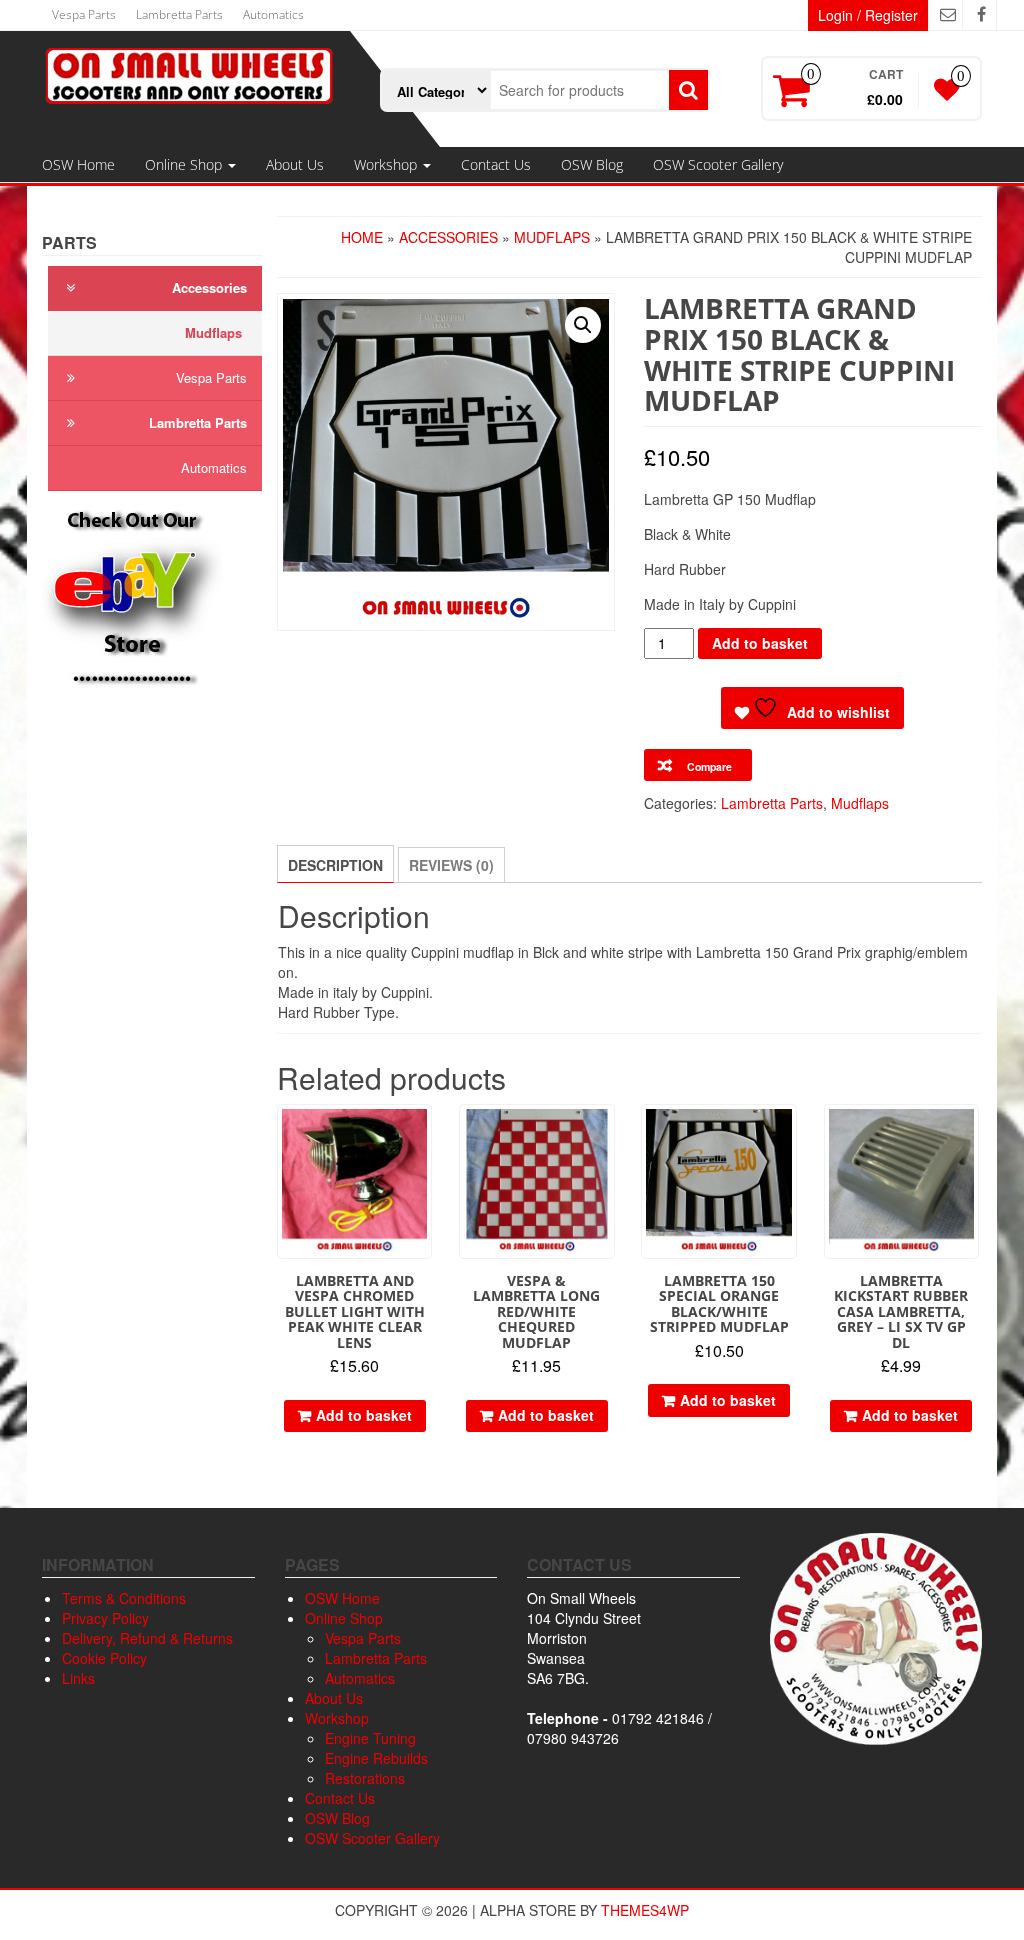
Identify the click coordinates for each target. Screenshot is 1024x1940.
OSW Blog (592, 164)
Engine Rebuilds (376, 1758)
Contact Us (496, 164)
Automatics (273, 14)
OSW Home (78, 164)
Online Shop (185, 164)
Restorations (365, 1778)
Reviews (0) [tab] (451, 865)
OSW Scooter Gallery (718, 164)
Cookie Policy (104, 1658)
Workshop (387, 164)
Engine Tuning (370, 1738)
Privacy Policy (105, 1618)
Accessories (209, 287)
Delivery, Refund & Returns (147, 1638)
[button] (583, 325)
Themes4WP (645, 1910)
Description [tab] (335, 865)
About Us (295, 164)
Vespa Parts (84, 14)
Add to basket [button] (364, 1415)
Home (362, 237)
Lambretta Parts (179, 14)
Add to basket (760, 643)
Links (78, 1678)
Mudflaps (213, 332)
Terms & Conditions (124, 1598)
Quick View (422, 1133)
